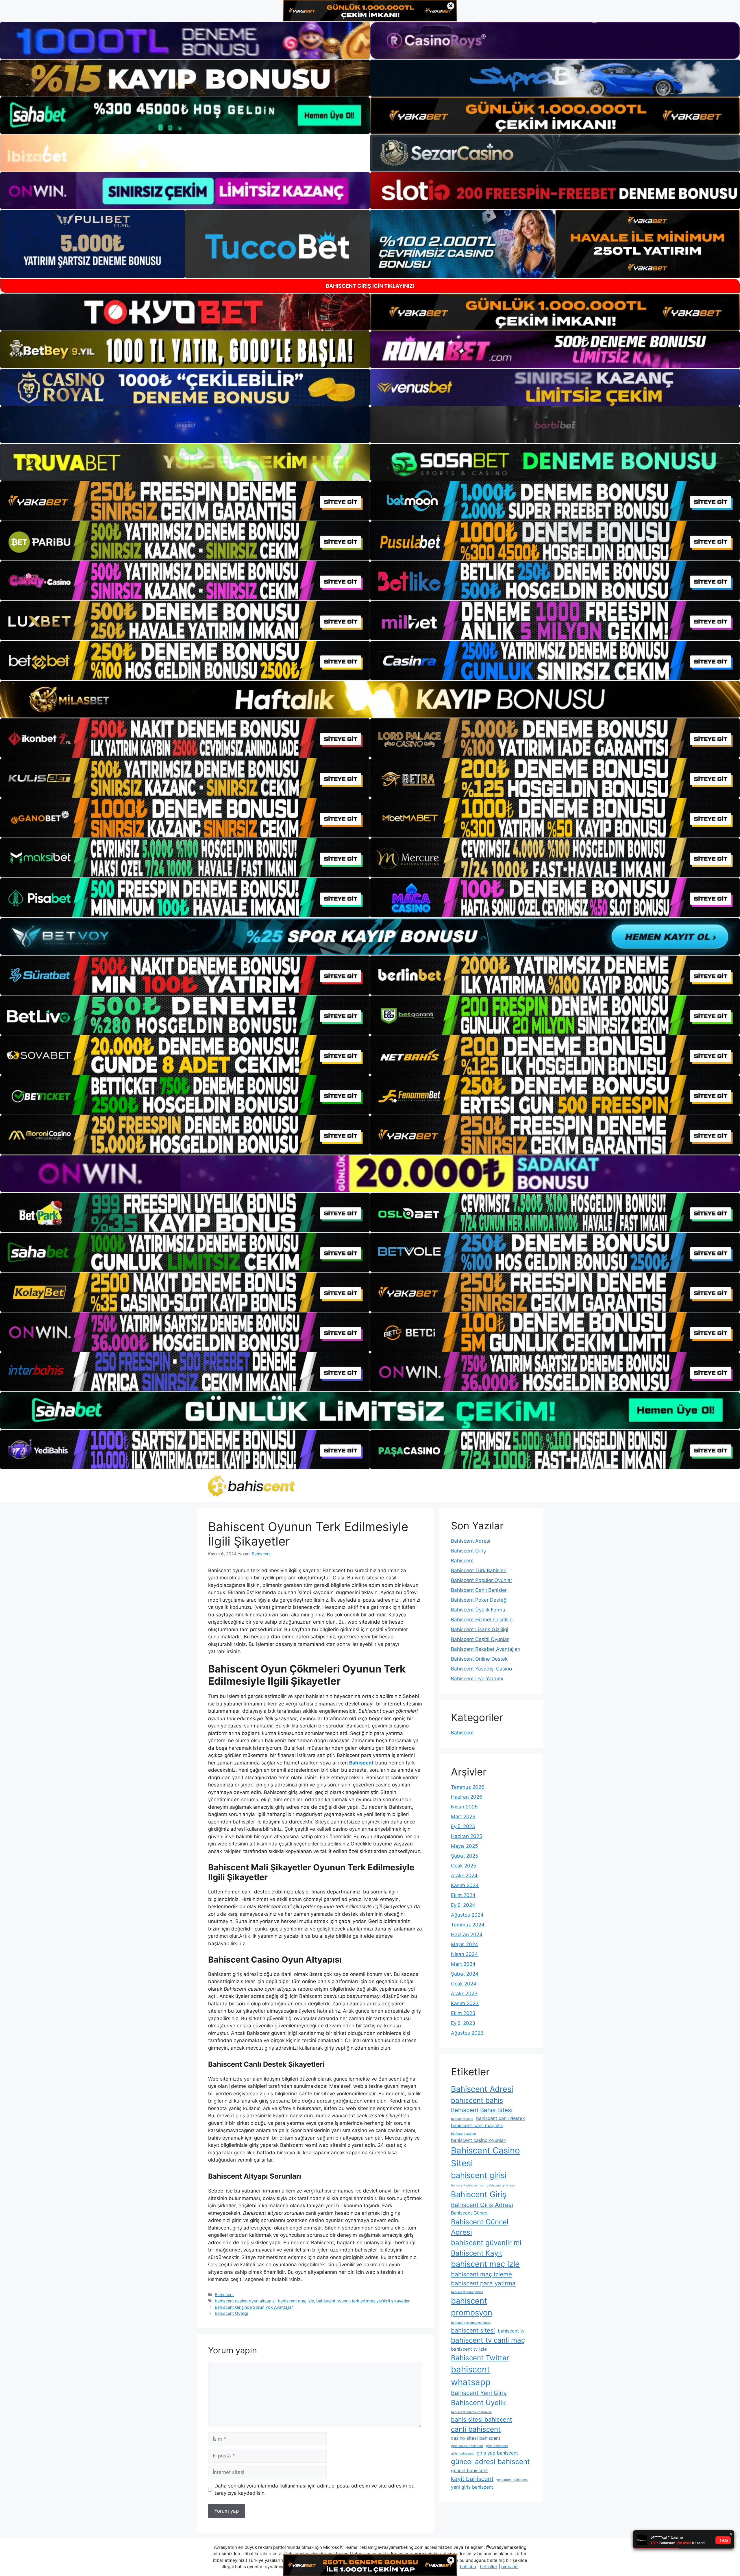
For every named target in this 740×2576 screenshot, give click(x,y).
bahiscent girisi (479, 2175)
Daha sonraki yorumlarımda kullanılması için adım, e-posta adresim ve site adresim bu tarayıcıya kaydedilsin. (314, 2490)
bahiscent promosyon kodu (471, 2323)
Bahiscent (224, 2294)
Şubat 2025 (465, 1856)
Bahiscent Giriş (468, 1551)
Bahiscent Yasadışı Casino (481, 1669)
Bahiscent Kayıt (477, 2253)
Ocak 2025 (464, 1866)
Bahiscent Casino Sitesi (485, 2157)
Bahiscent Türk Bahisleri (479, 1570)
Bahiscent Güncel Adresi (480, 2227)
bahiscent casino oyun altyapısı (245, 2301)
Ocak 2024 (464, 1984)
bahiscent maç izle (296, 2301)
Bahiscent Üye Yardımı (477, 1679)
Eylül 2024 (463, 1905)
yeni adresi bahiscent (512, 2480)
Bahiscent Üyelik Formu (478, 1610)
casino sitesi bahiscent (476, 2438)
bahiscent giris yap (501, 2185)
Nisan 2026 (464, 1807)
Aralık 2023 (464, 1994)
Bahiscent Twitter (480, 2358)
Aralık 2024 (464, 1876)
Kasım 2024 (465, 1885)
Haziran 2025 (467, 1836)
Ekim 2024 (463, 1895)
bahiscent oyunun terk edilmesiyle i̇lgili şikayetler (363, 2301)
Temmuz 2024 (468, 1925)
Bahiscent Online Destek (479, 1659)
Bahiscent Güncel (470, 2213)
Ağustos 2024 (467, 1915)
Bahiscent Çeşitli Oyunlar (480, 1639)
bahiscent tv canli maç (488, 2340)
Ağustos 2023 (467, 2033)
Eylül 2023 (463, 2023)
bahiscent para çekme (467, 2292)
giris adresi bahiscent (467, 2446)
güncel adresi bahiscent (490, 2462)
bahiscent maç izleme (481, 2274)
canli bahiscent (476, 2429)
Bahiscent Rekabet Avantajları (486, 1649)
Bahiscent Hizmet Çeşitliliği (482, 1620)
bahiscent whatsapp (471, 2376)
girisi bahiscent (462, 2454)
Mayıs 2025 (464, 1846)
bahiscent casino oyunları (479, 2140)
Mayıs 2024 (465, 1944)
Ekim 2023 (463, 2013)
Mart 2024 (463, 1964)
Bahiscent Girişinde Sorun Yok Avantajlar (254, 2307)
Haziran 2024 (467, 1935)
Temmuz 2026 (468, 1787)
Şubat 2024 (465, 1974)
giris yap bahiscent (497, 2453)
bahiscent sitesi (473, 2330)
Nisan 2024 (464, 1954)
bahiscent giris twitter (467, 2185)
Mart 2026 (463, 1817)
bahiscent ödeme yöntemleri (472, 2412)
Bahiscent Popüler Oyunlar (482, 1580)
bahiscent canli (462, 2119)
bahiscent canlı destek (501, 2118)
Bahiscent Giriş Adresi (482, 2205)
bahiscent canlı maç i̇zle (477, 2125)
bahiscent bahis (477, 2100)
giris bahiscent (497, 2446)
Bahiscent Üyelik (478, 2403)
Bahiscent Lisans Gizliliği (480, 1629)
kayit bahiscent (472, 2479)
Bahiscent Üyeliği (231, 2313)
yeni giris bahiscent (472, 2487)
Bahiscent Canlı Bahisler (479, 1590)
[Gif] (370, 699)
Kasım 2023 (465, 2003)
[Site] (185, 501)
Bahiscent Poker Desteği (479, 1600)
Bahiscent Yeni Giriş (479, 2393)
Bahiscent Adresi (471, 1541)
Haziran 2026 (467, 1797)
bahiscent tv (511, 2331)
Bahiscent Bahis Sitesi (482, 2110)
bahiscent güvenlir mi (486, 2243)
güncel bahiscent (469, 2470)
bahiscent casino (463, 2134)
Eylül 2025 (463, 1826)
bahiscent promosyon (472, 2307)
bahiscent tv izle (469, 2349)
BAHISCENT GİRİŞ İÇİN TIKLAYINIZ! (370, 286)
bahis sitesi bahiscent (481, 2419)
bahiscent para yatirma (483, 2283)
